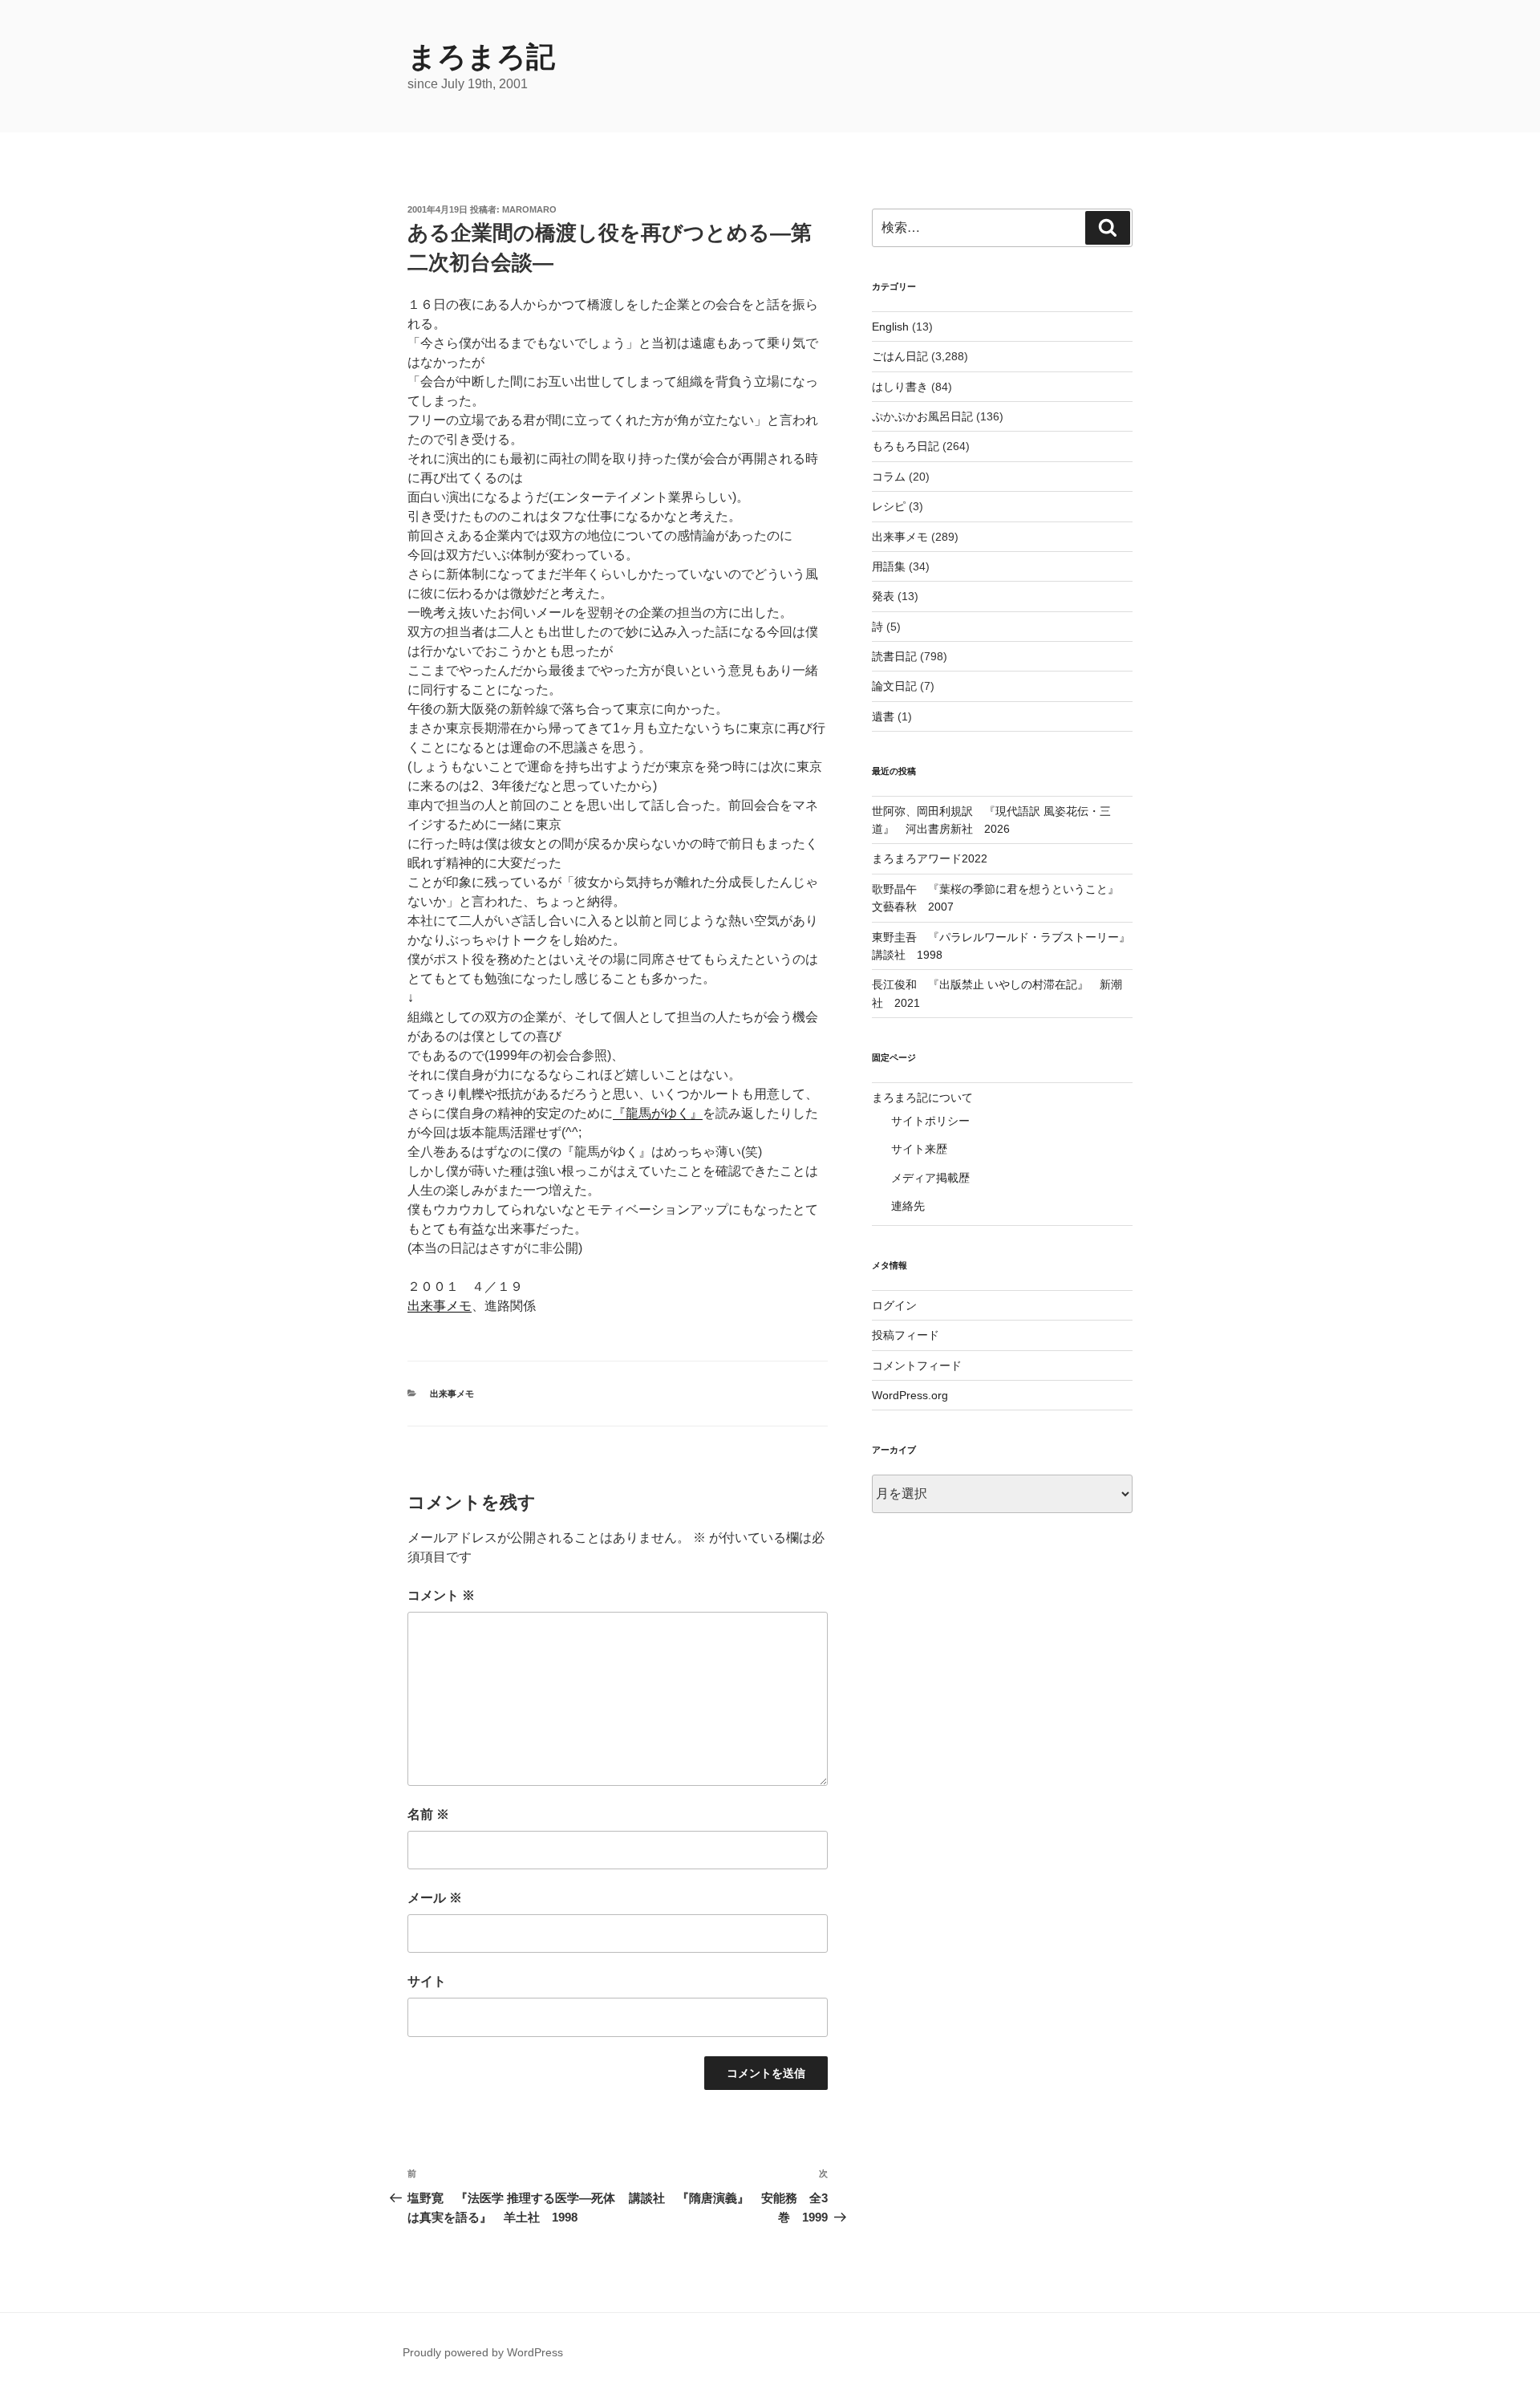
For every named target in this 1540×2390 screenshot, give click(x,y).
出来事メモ (440, 1306)
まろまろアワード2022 (930, 858)
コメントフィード (917, 1365)
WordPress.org (910, 1395)
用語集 (889, 566)
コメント (441, 1595)
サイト (427, 1981)
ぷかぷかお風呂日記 (922, 416)
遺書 (883, 716)
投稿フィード (906, 1335)
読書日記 (894, 656)
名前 (428, 1814)
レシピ (889, 506)
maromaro (529, 209)
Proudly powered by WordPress (483, 2352)
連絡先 (908, 1206)
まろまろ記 (481, 57)
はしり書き (900, 387)
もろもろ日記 (906, 446)
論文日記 (894, 686)
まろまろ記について (922, 1098)
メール (435, 1898)
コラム (889, 477)
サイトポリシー (930, 1121)
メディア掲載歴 (930, 1178)
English (890, 327)
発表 (883, 596)
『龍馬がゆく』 (658, 1113)
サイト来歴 (919, 1149)
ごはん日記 (900, 356)
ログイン (894, 1305)
